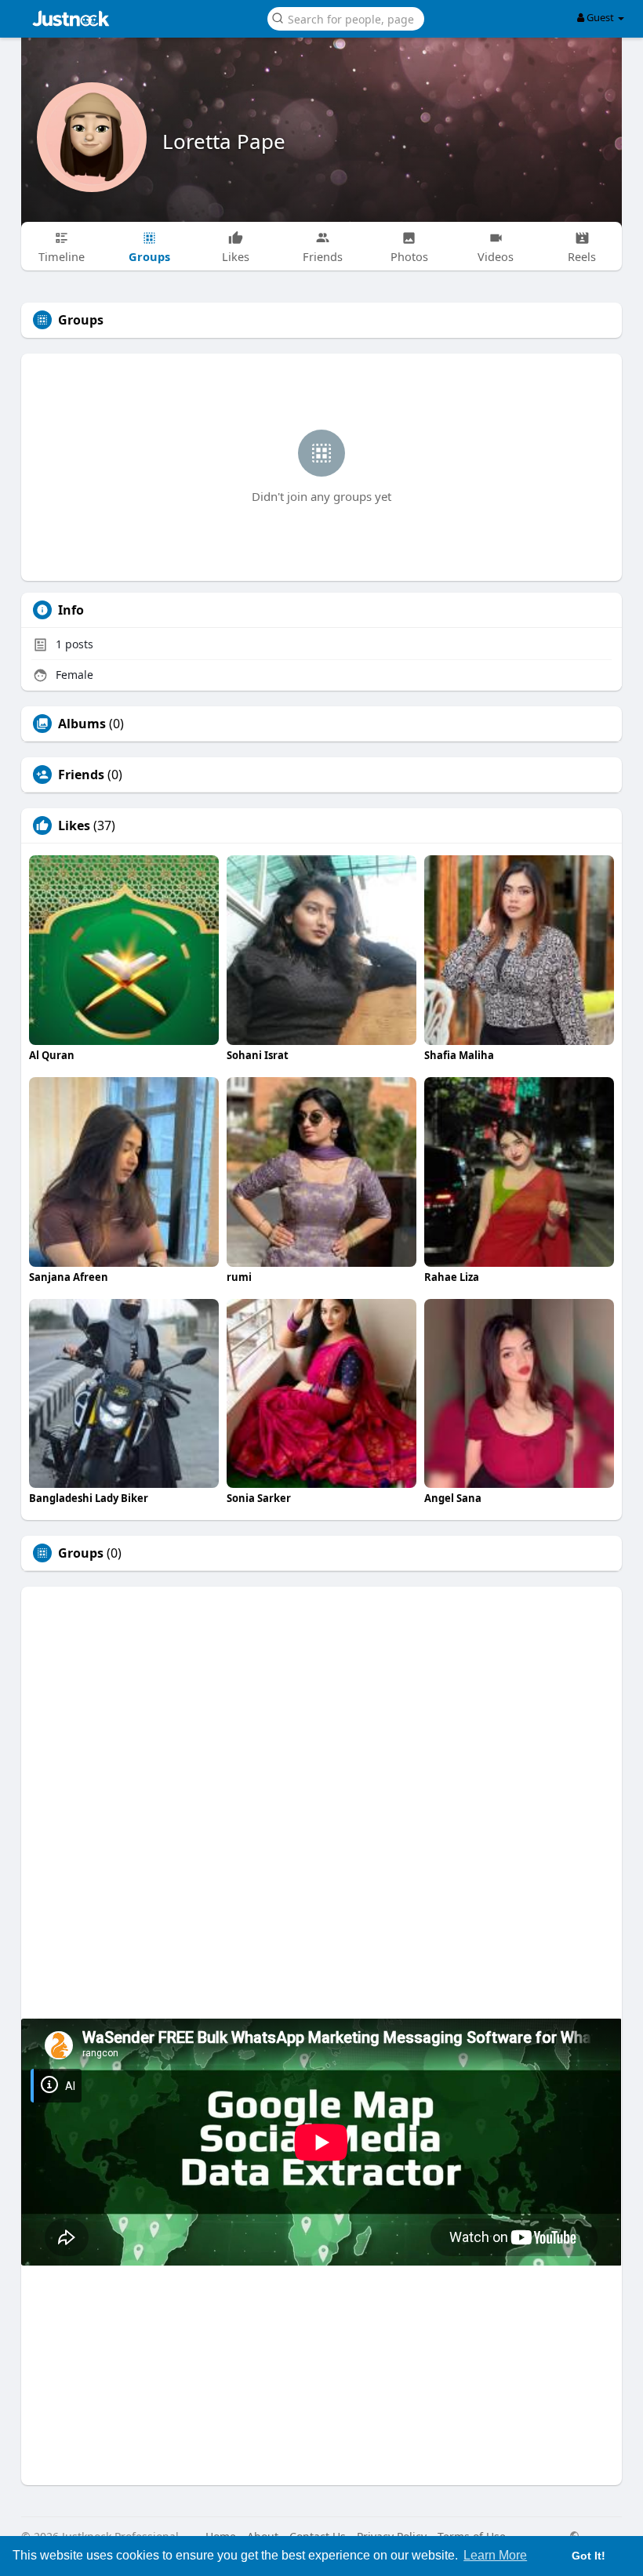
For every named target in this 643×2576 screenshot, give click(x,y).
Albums (82, 724)
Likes (74, 825)
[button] (346, 18)
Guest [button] (600, 17)
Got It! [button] (589, 2556)
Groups (81, 1553)
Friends (81, 775)
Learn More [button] (495, 2555)
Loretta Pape (224, 141)
